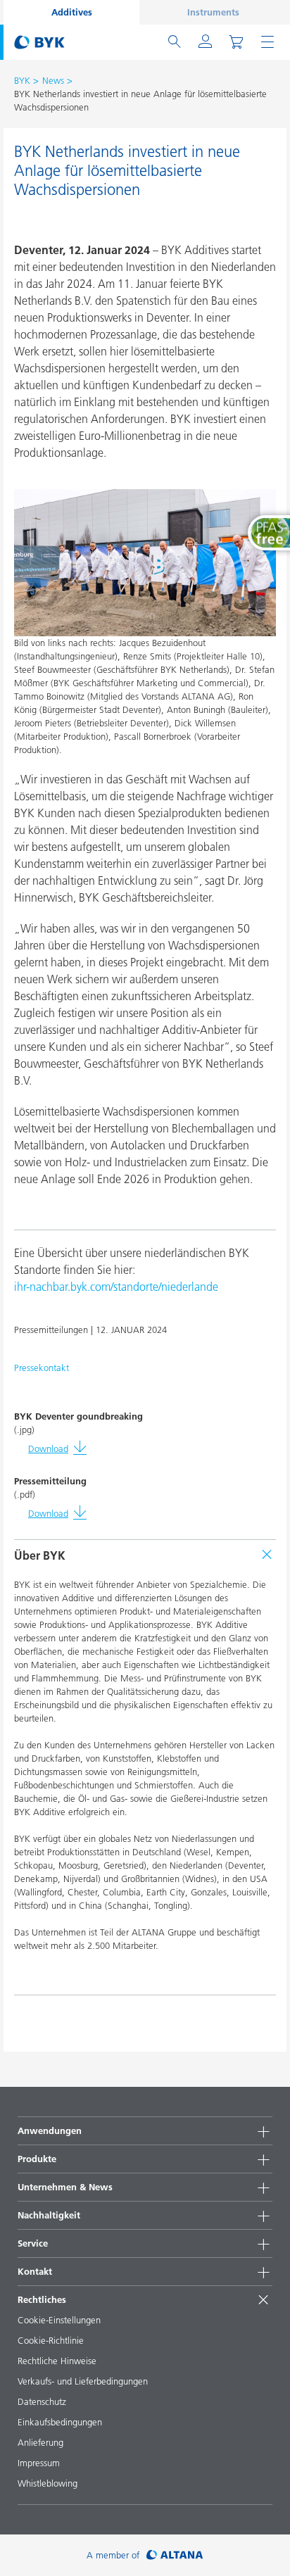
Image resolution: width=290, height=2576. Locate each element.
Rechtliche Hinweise (57, 2361)
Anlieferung (40, 2442)
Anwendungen (50, 2130)
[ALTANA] (175, 2555)
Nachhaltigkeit (49, 2215)
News (53, 80)
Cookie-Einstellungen (59, 2320)
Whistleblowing (48, 2483)
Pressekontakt (42, 1368)
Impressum (39, 2463)
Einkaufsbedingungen (60, 2422)
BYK (22, 80)
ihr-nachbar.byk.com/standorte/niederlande (116, 1287)
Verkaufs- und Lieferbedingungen (83, 2381)
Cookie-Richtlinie (51, 2340)
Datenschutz (42, 2401)
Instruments (213, 12)
